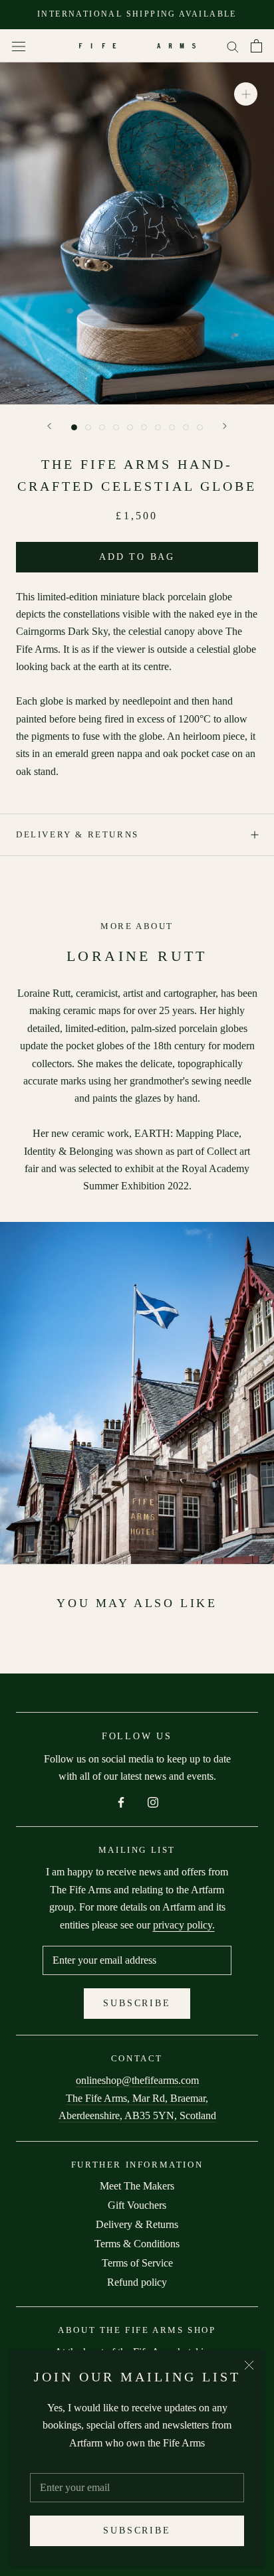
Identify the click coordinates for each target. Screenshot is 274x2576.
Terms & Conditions (137, 2244)
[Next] (225, 426)
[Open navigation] (19, 46)
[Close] (249, 2365)
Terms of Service (137, 2263)
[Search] (233, 46)
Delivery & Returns (77, 834)
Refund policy (137, 2282)
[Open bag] (256, 46)
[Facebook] (121, 1802)
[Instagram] (153, 1802)
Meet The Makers (137, 2186)
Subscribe (137, 2531)
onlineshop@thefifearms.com (137, 2080)
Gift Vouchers (137, 2205)
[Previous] (49, 426)
